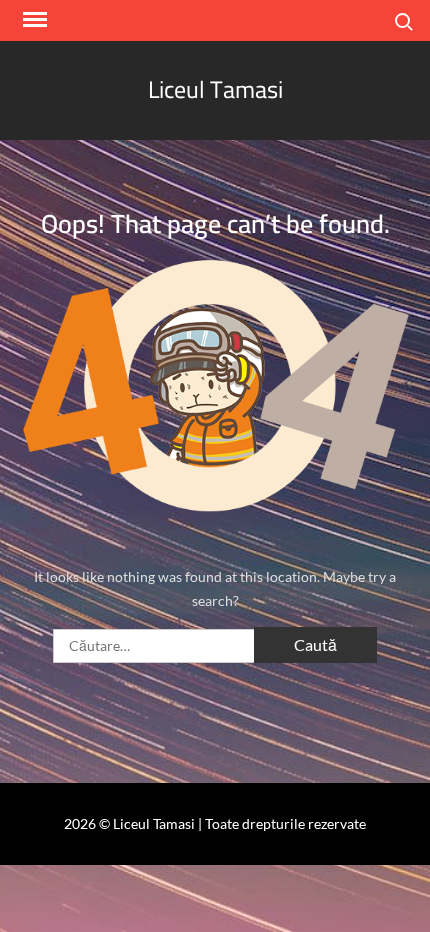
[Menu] (33, 20)
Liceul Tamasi (215, 89)
